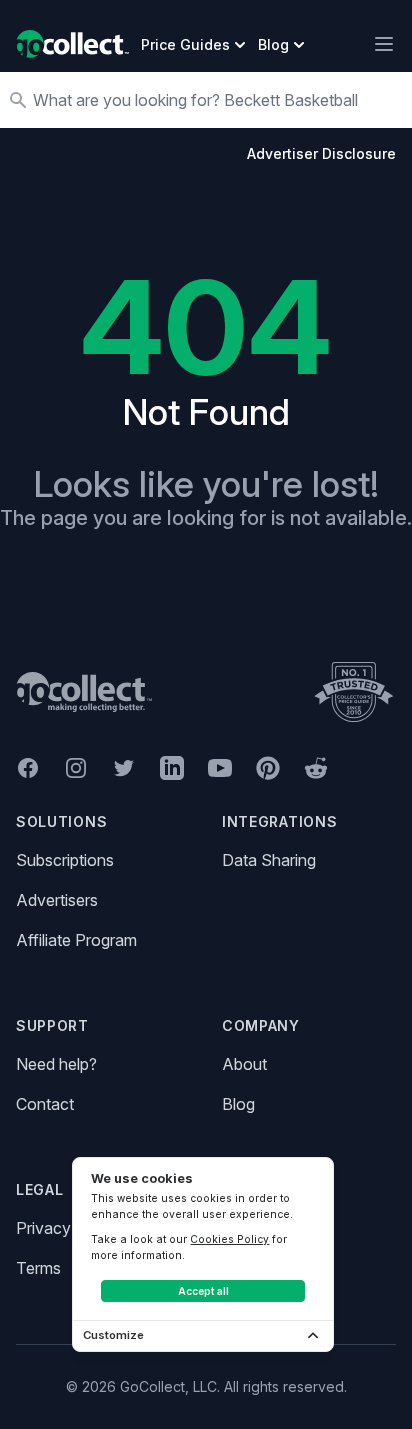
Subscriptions (65, 860)
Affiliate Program (76, 940)
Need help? (56, 1064)
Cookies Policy (229, 1239)
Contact (45, 1104)
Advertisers (57, 900)
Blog (238, 1104)
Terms (38, 1268)
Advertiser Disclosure (321, 153)
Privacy (43, 1228)
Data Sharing (269, 860)
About (244, 1064)
